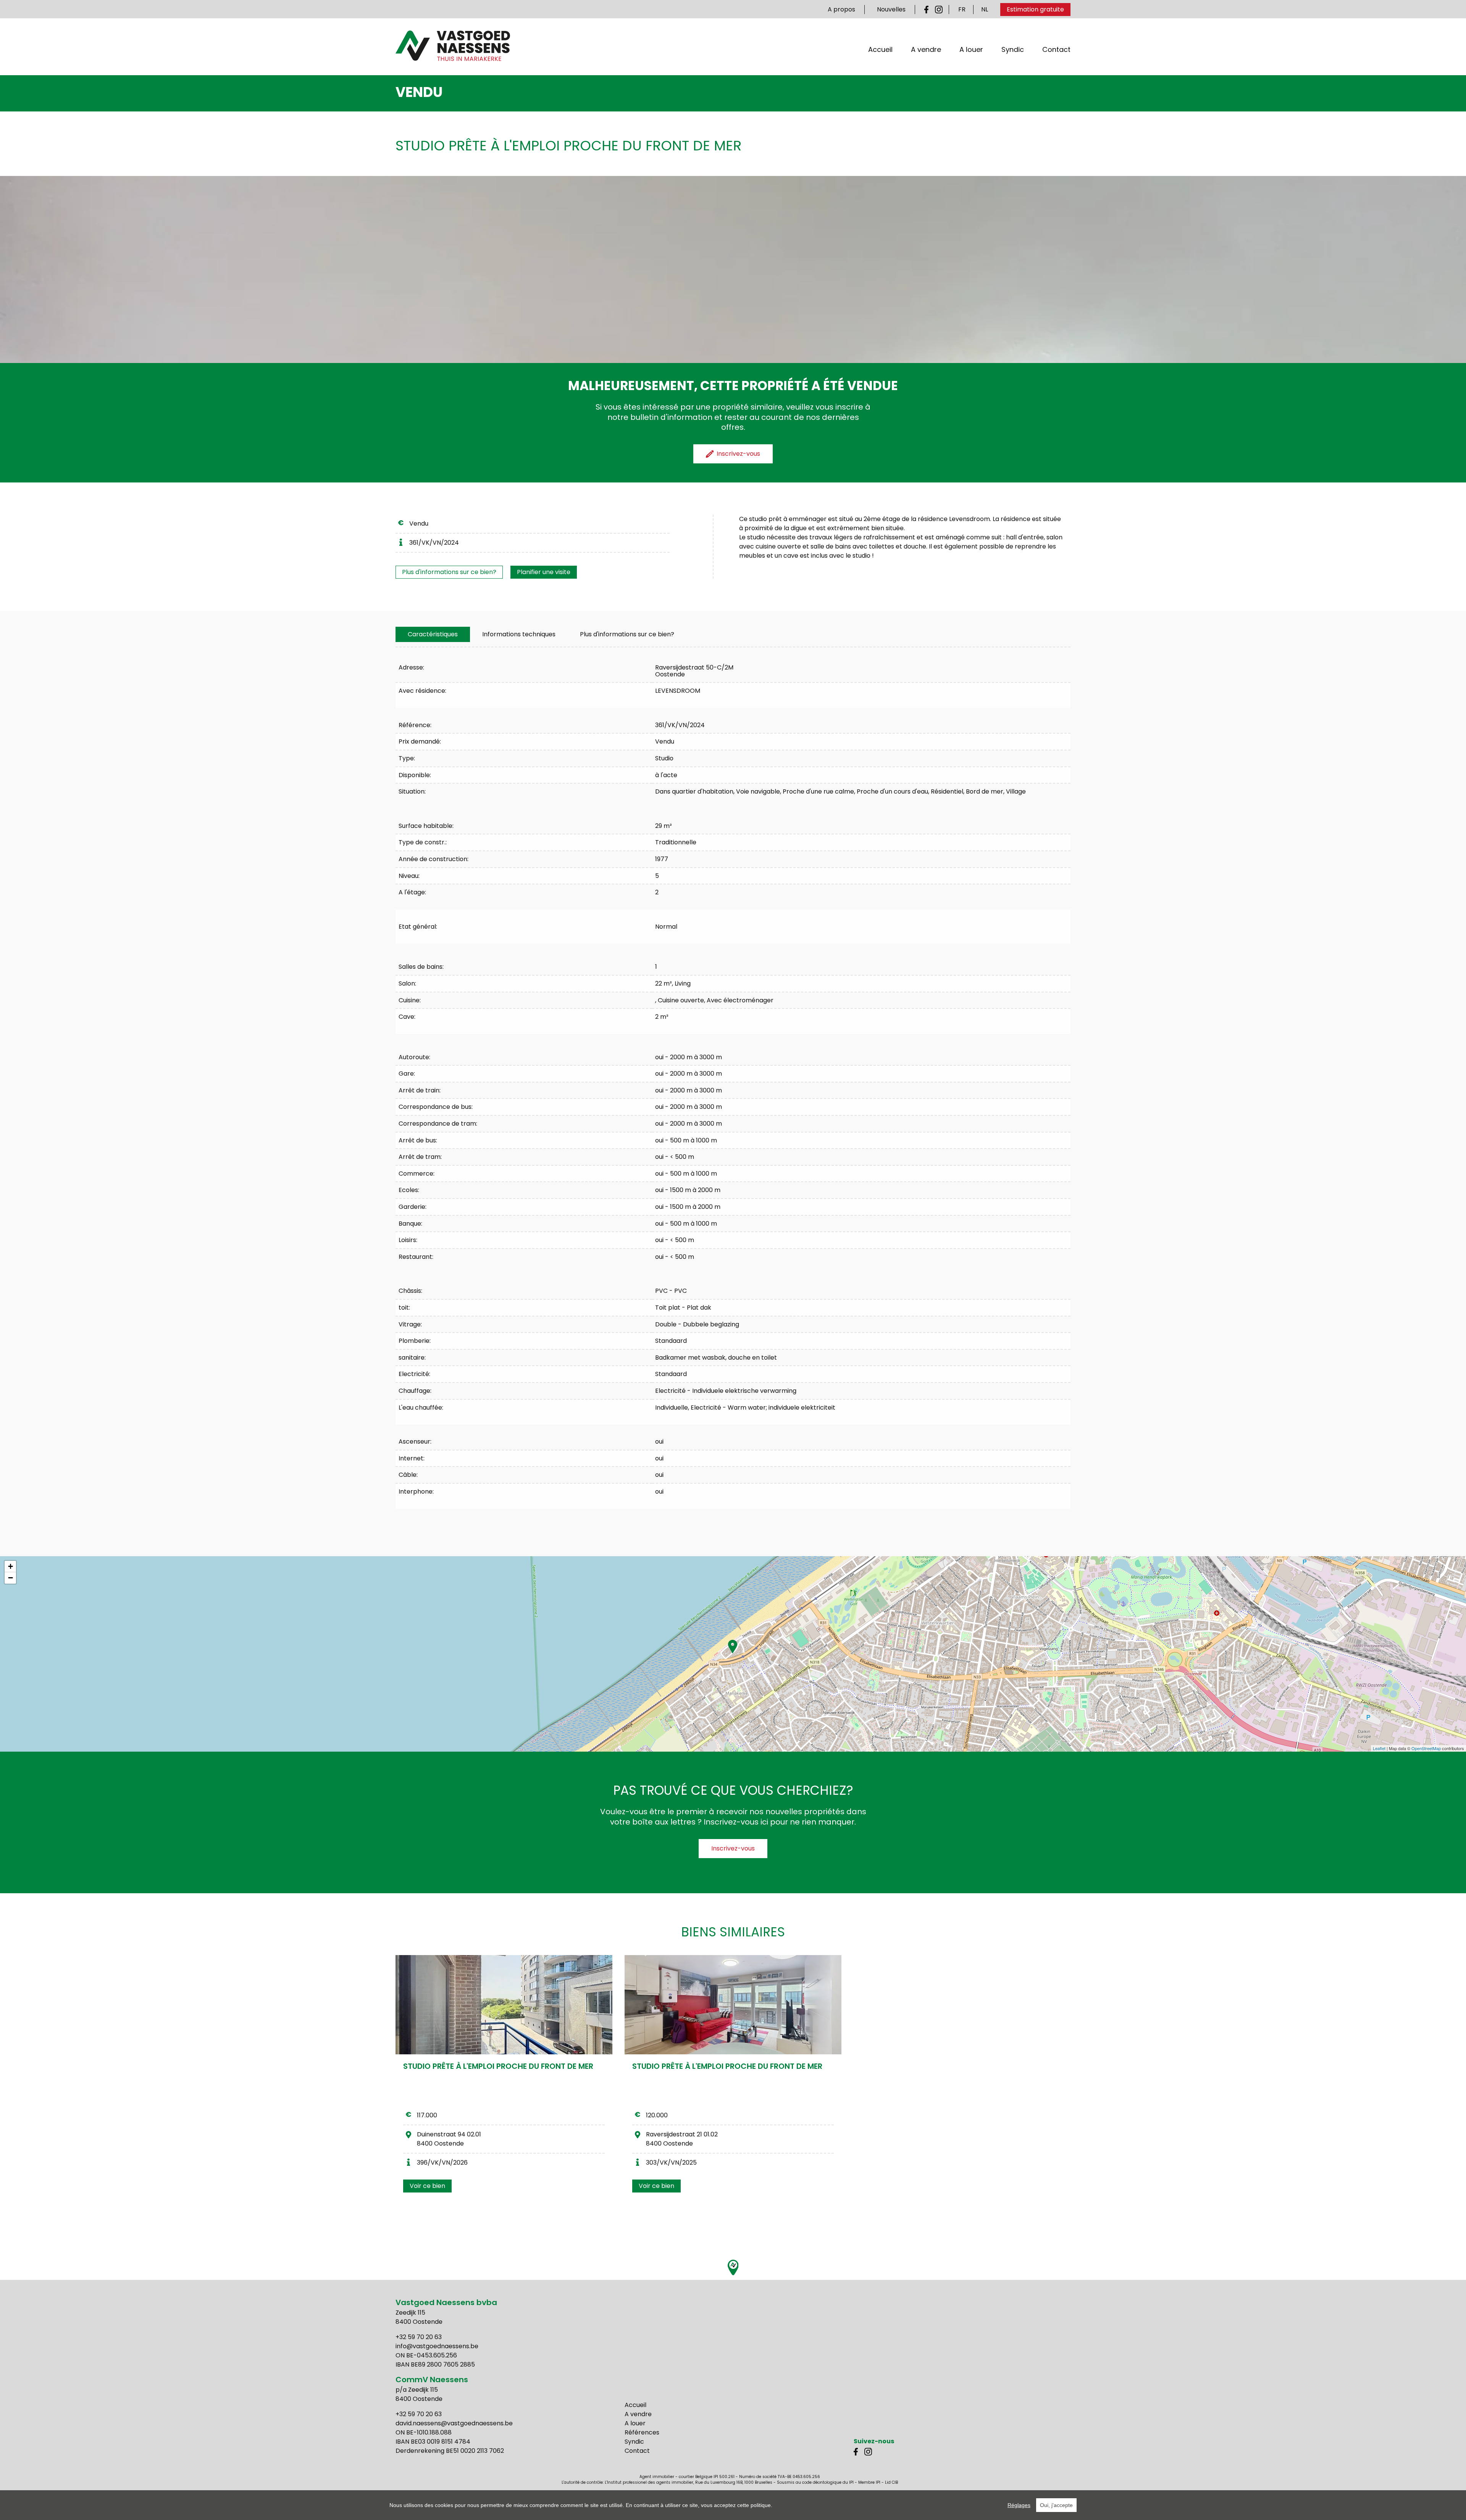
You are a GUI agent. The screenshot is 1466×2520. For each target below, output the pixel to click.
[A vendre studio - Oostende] (504, 2005)
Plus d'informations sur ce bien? (449, 572)
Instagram (939, 10)
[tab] (433, 634)
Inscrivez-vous (733, 1848)
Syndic (1013, 49)
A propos (841, 9)
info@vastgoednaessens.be (437, 2346)
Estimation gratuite (1035, 9)
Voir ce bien (427, 2186)
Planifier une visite (544, 572)
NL (985, 9)
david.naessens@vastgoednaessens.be (454, 2423)
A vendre (926, 49)
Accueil (880, 49)
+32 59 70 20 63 (419, 2337)
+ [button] (10, 1566)
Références (642, 2432)
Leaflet (1379, 1748)
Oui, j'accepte (1056, 2505)
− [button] (10, 1578)
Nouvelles (891, 9)
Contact (1056, 49)
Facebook (928, 10)
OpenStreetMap (1426, 1748)
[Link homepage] (453, 46)
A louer (971, 49)
